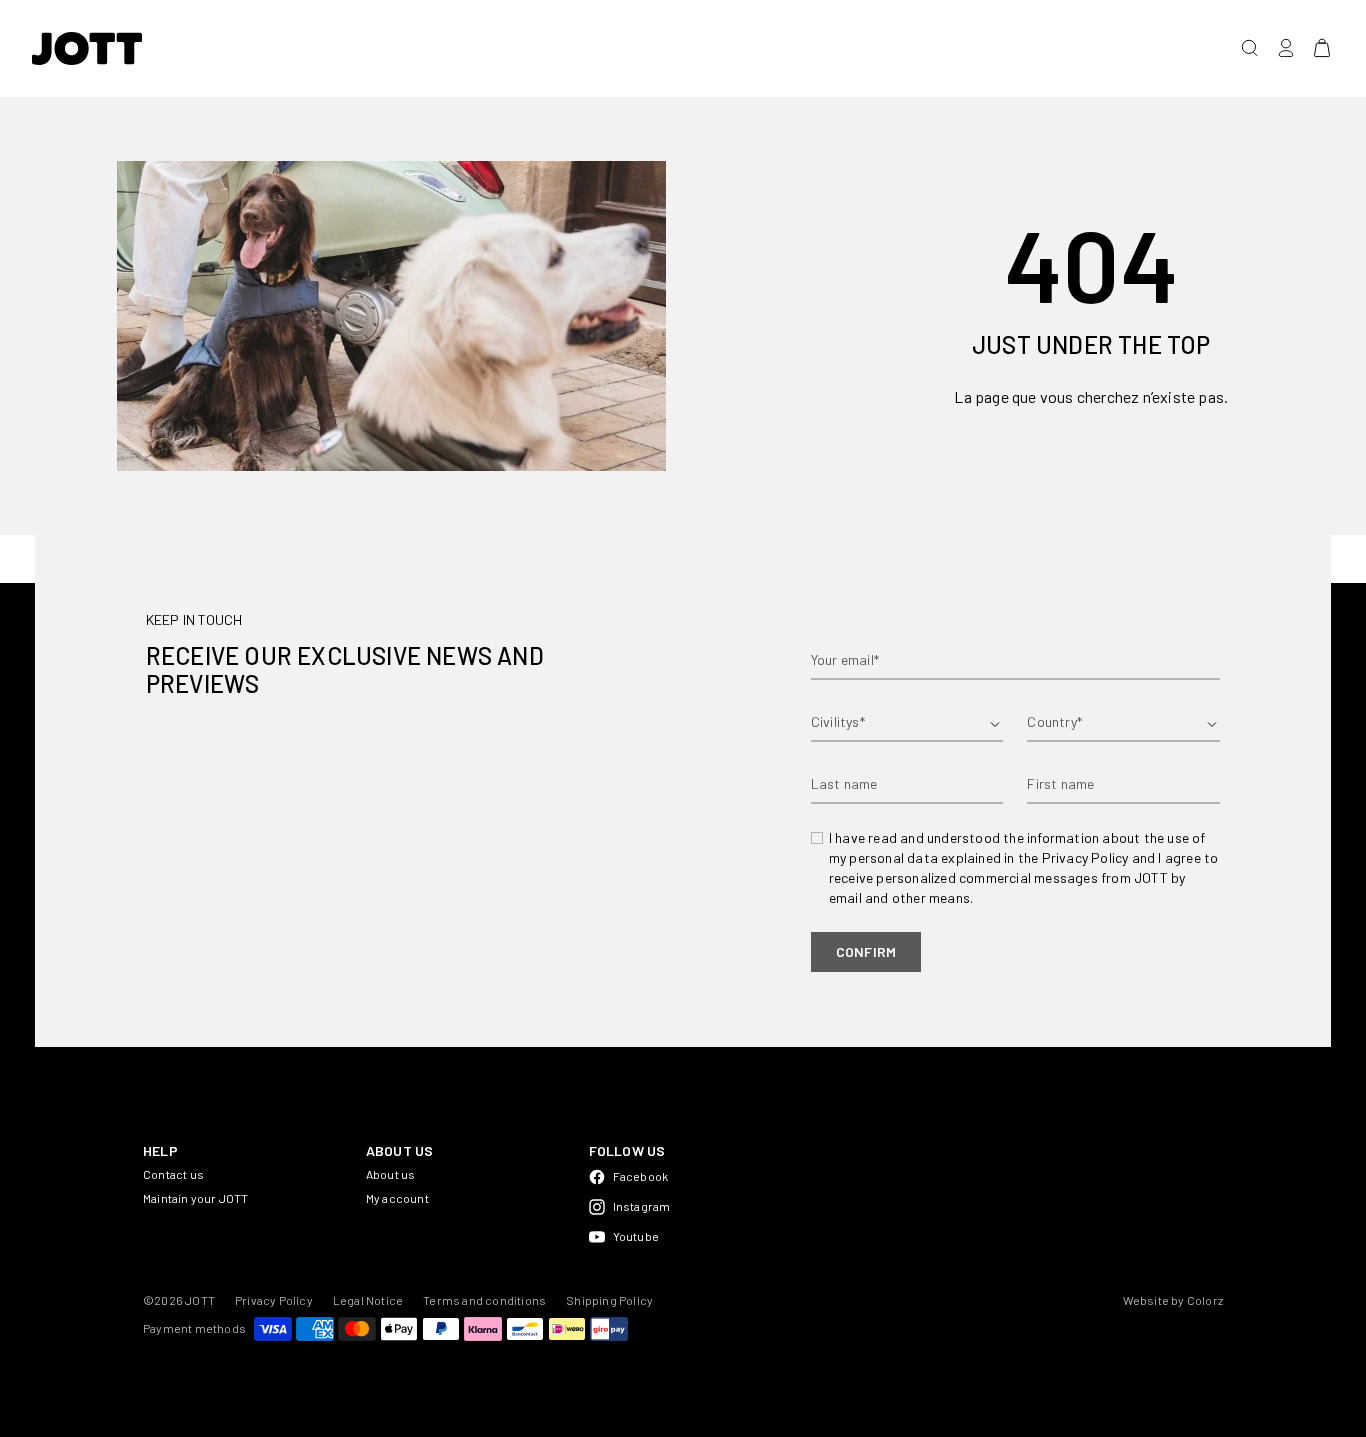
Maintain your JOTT (196, 1198)
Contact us (173, 1174)
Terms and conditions (484, 1300)
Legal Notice (368, 1300)
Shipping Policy (609, 1300)
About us (391, 1174)
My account (397, 1198)
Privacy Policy (274, 1300)
